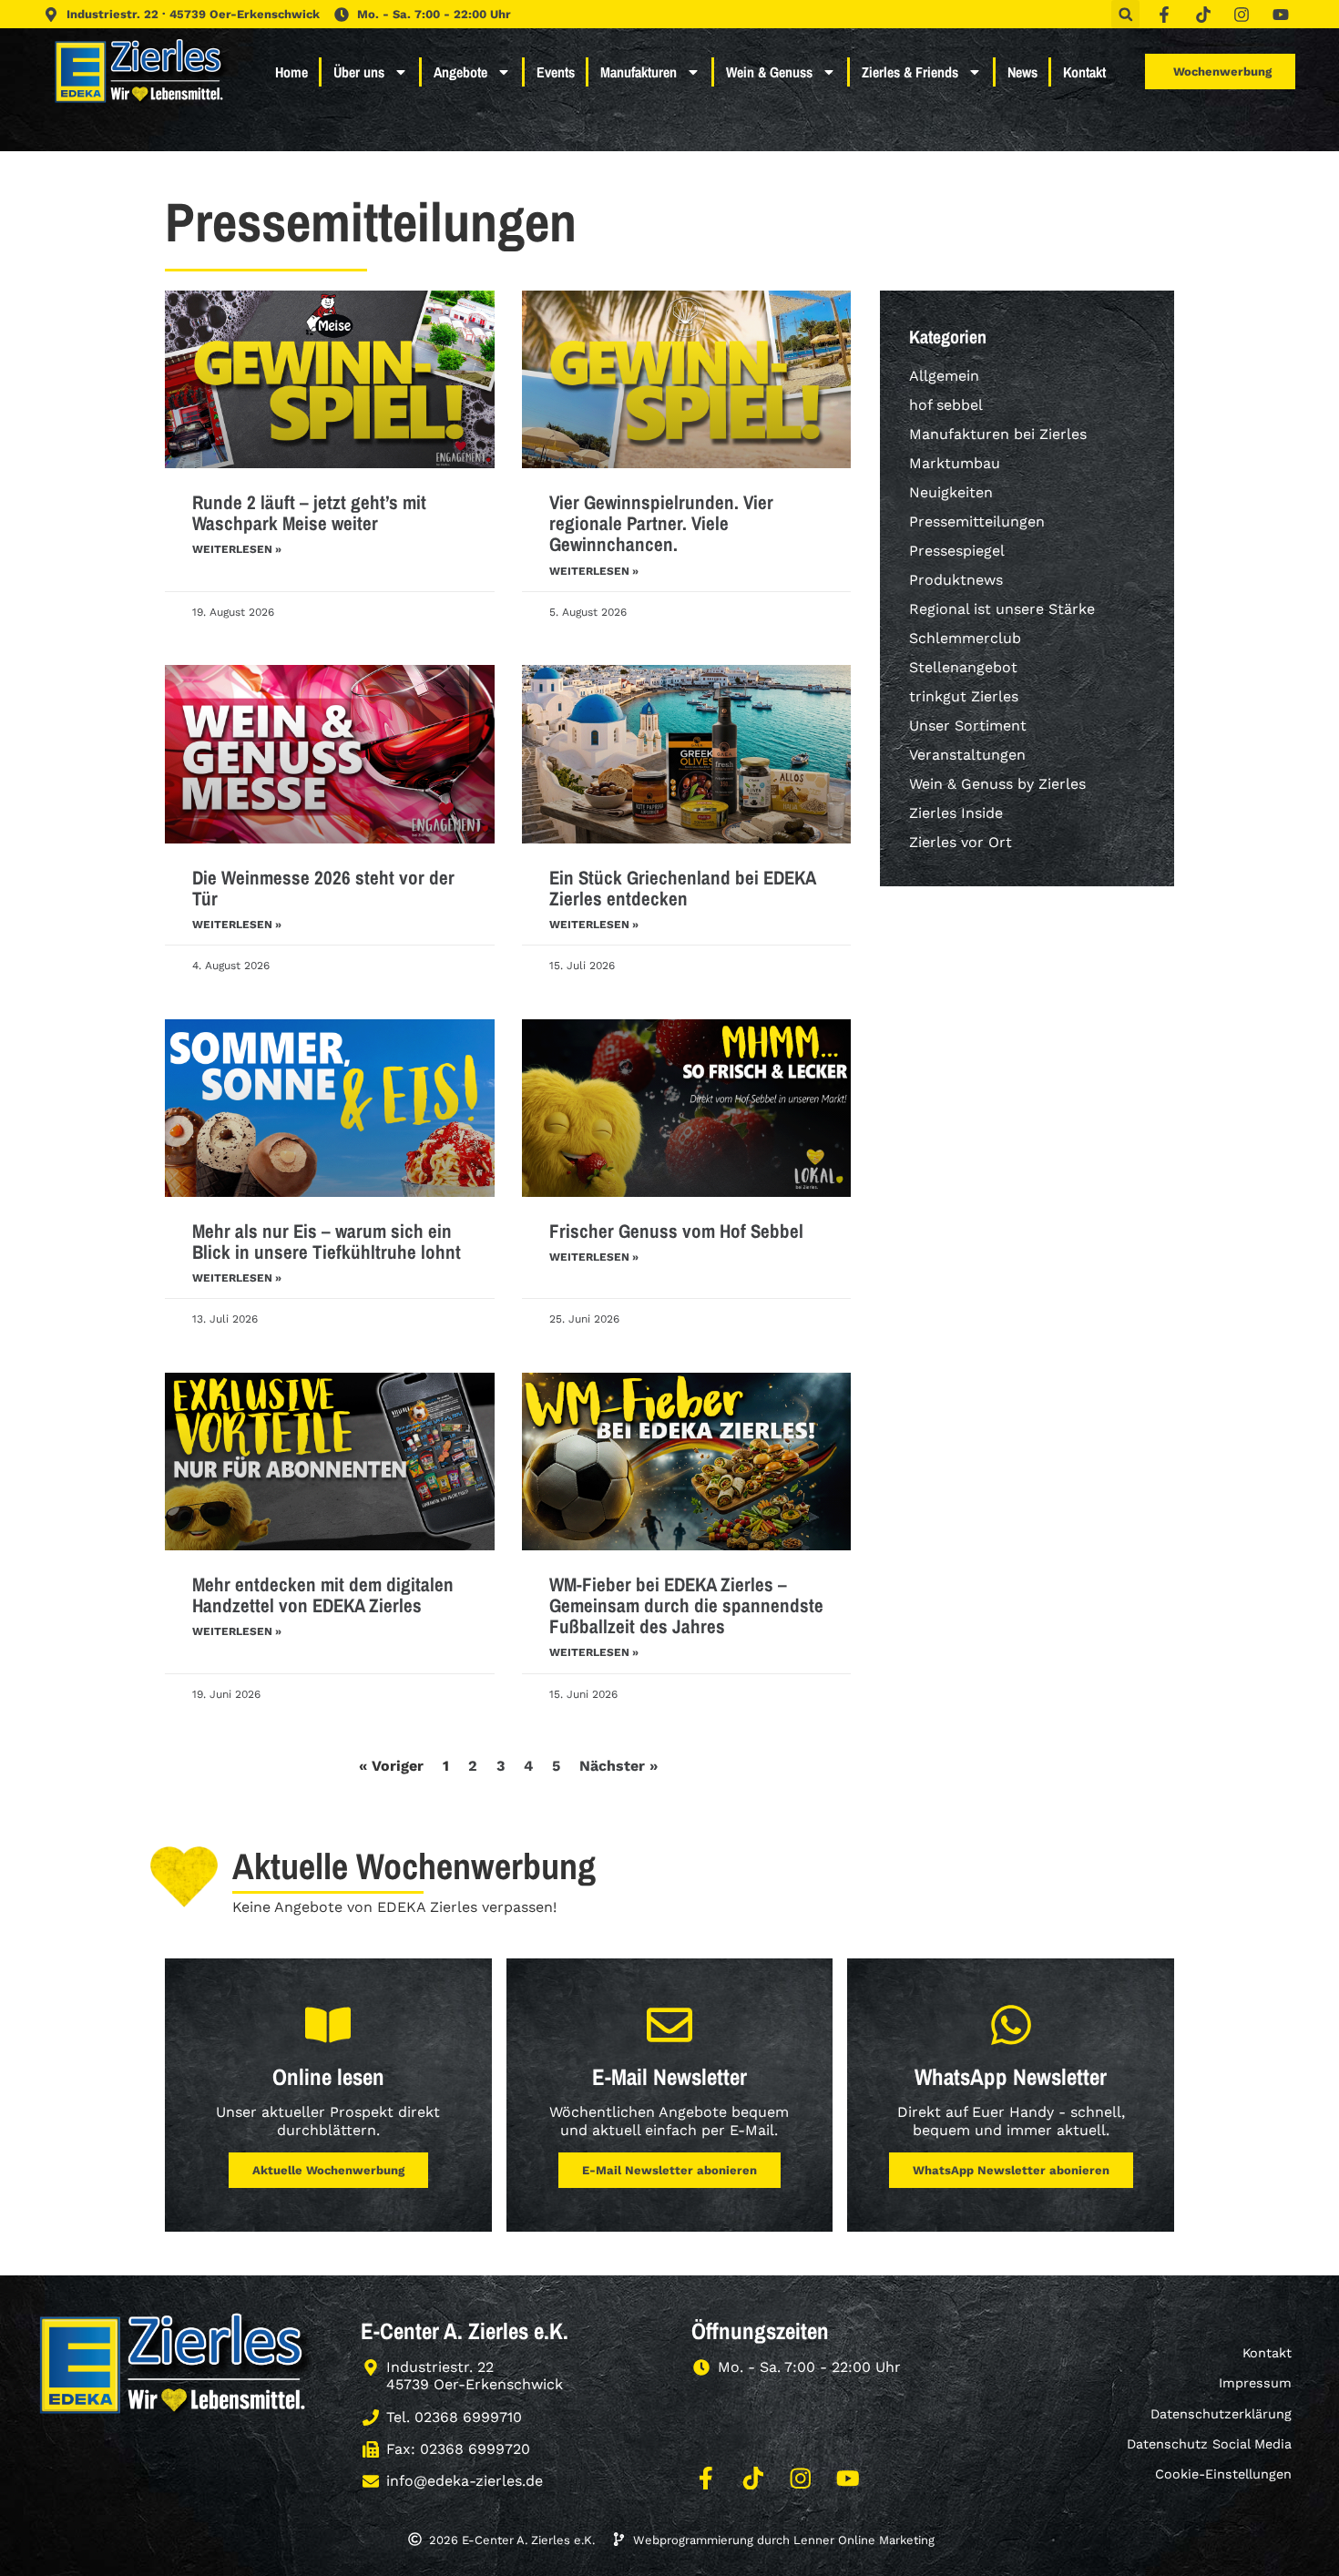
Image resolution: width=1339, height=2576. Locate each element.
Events (556, 72)
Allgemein (944, 376)
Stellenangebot (963, 667)
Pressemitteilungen (977, 521)
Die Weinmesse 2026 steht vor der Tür (323, 888)
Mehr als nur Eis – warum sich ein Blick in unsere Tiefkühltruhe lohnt (327, 1242)
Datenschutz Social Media (1209, 2444)
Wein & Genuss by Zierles (997, 784)
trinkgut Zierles (964, 696)
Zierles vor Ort (961, 842)
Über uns (359, 72)
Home (291, 72)
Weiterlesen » (237, 549)
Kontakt (1084, 72)
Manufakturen (639, 72)
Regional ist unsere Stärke (1002, 609)
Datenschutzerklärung (1221, 2414)
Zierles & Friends (910, 72)
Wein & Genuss (769, 72)
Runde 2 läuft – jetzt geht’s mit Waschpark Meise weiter (309, 513)
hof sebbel (946, 405)
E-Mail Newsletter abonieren (669, 2170)
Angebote (460, 72)
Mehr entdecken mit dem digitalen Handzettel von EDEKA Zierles (323, 1595)
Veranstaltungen (967, 755)
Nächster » (618, 1766)
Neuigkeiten (951, 492)
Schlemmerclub (965, 638)
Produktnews (956, 580)
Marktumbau (955, 463)
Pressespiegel (957, 551)
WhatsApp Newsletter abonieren (1011, 2170)
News (1022, 72)
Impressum (1255, 2383)
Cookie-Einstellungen (1223, 2474)
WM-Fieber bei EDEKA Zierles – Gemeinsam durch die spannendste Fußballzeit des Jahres (686, 1605)
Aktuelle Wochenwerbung (328, 2170)
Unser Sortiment (968, 726)
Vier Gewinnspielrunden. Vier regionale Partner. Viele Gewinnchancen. (661, 523)
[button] (1125, 14)
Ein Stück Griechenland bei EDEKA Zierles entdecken (682, 888)
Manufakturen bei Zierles (998, 434)
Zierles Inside (956, 813)
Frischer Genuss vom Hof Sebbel (676, 1231)
